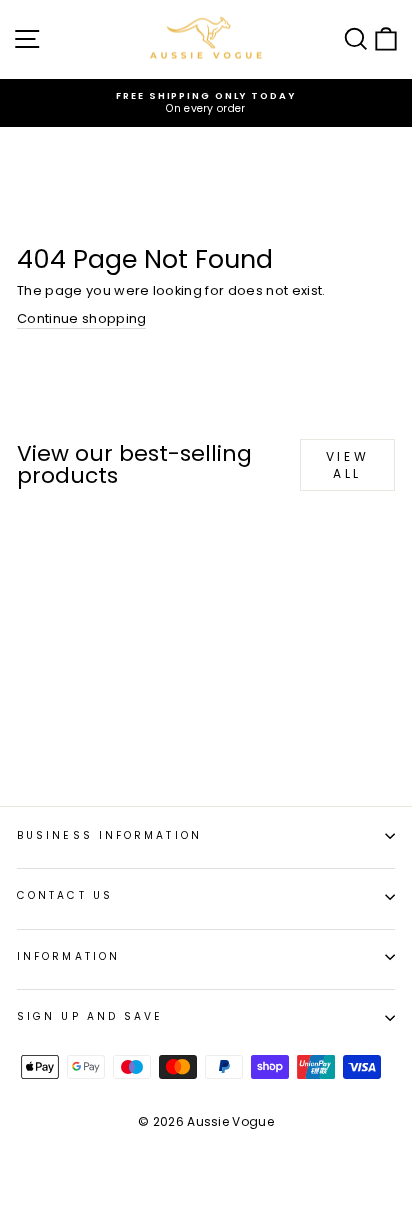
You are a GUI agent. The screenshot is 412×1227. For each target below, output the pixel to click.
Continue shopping (81, 319)
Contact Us (65, 895)
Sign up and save (90, 1016)
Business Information (109, 835)
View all (347, 465)
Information (68, 956)
